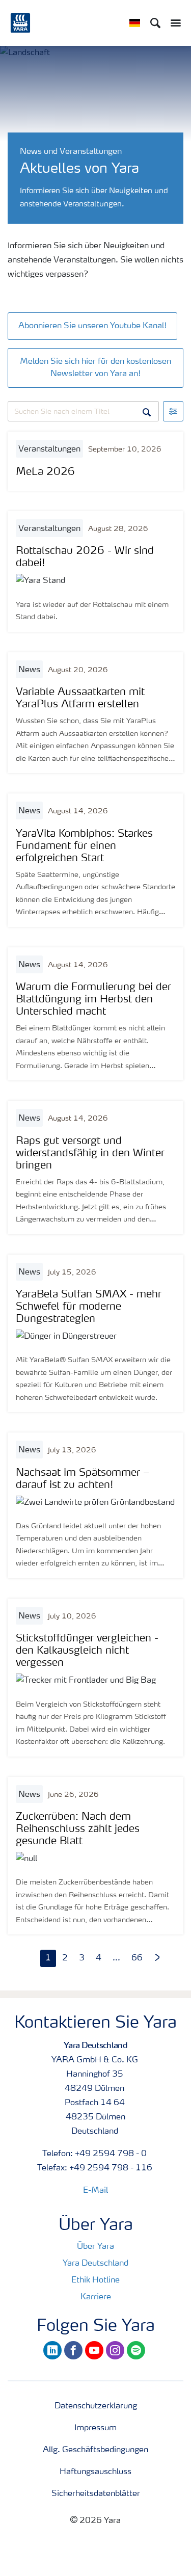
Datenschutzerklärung (96, 2406)
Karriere (96, 2297)
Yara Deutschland (95, 2264)
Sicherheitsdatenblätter (96, 2494)
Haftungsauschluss (95, 2472)
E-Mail (95, 2191)
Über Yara (95, 2247)
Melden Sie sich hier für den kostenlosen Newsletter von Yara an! (95, 368)
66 (137, 1958)
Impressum (95, 2428)
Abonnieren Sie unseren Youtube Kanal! (92, 326)
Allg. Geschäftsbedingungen (95, 2450)
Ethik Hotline (95, 2280)
